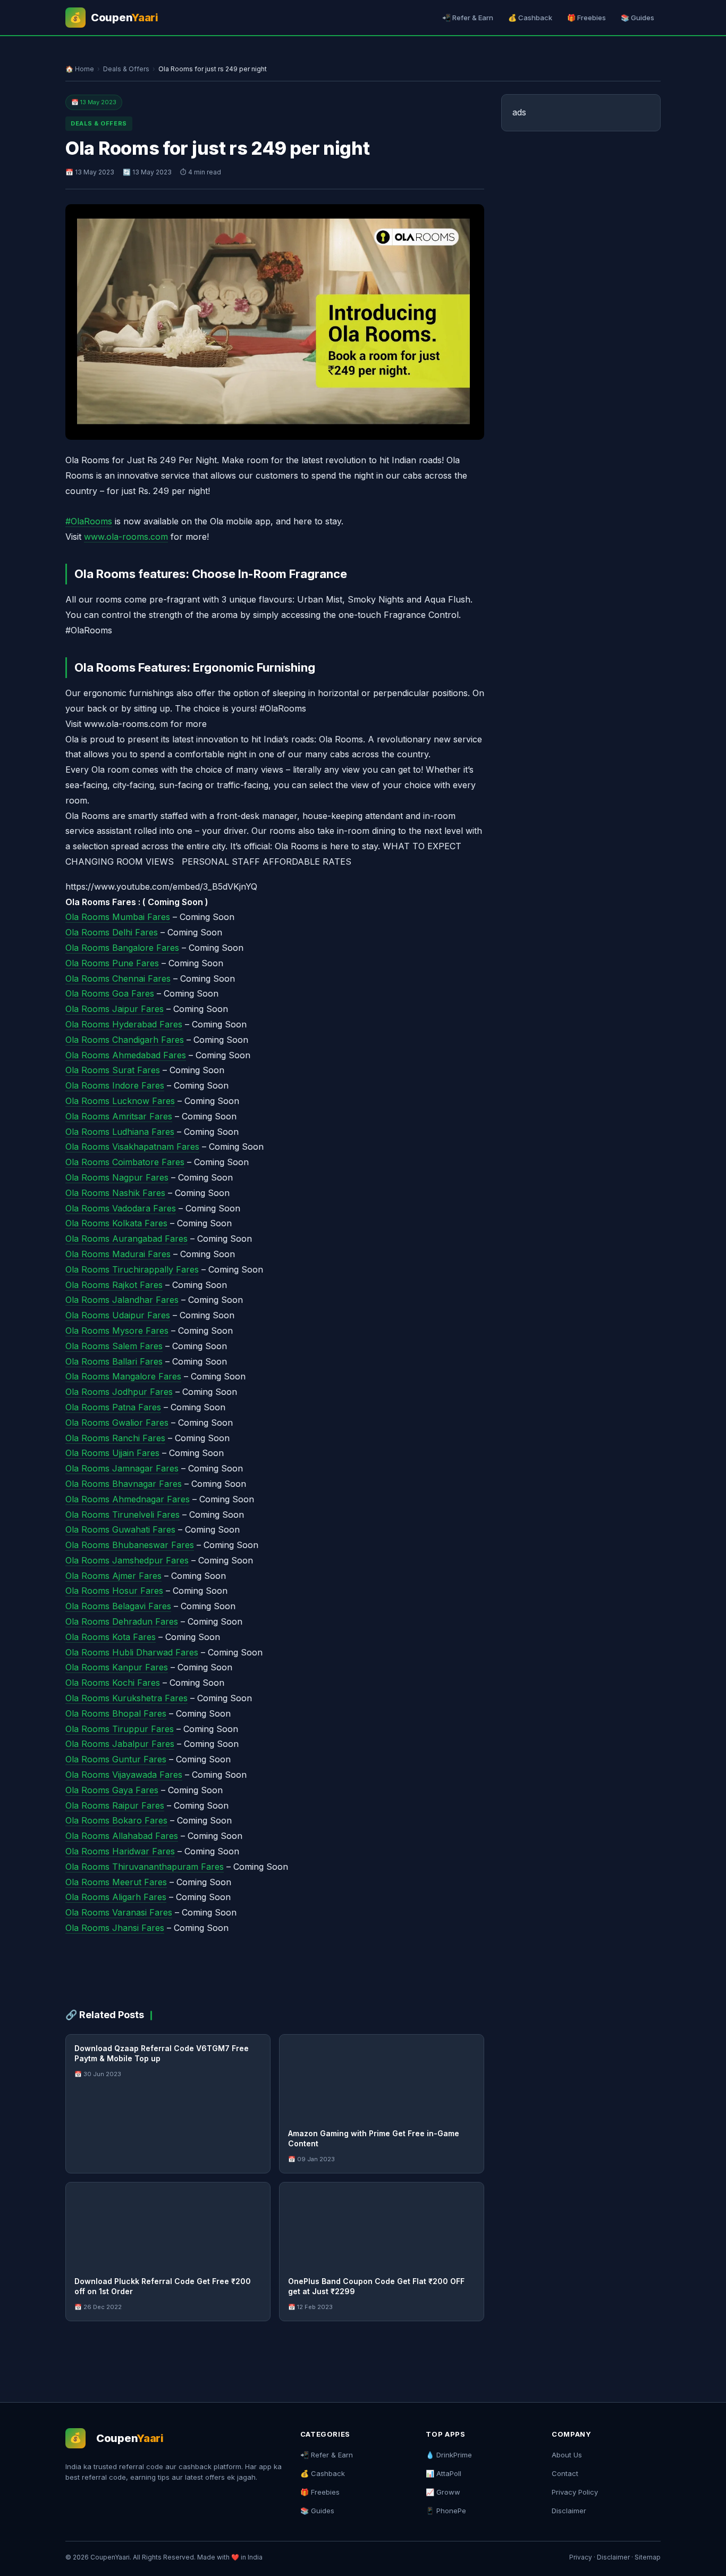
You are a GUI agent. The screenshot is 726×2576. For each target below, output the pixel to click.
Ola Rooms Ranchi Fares (115, 1438)
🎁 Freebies (586, 18)
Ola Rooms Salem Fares (114, 1346)
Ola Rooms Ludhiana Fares (120, 1132)
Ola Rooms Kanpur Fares (117, 1667)
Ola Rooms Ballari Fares (114, 1361)
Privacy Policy (575, 2492)
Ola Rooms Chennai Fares (118, 978)
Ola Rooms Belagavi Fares (118, 1606)
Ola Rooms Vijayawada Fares (124, 1775)
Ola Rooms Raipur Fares (115, 1805)
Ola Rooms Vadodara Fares (121, 1208)
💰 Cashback (530, 18)
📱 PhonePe (446, 2511)
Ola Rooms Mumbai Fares (118, 917)
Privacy (581, 2557)
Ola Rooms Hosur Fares (114, 1591)
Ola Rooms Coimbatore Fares (125, 1162)
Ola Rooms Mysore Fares (117, 1331)
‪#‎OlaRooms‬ (89, 521)
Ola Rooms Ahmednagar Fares (128, 1499)
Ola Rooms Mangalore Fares (123, 1376)
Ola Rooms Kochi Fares (113, 1683)
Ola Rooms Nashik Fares (115, 1193)
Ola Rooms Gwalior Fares (117, 1423)
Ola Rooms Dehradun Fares (122, 1621)
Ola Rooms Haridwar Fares (120, 1851)
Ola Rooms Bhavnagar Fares (124, 1484)
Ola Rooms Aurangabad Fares (126, 1239)
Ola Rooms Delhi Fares (112, 932)
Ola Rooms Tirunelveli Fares (123, 1515)
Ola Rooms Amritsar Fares (119, 1116)
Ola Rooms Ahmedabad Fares (126, 1055)
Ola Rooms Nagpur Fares (117, 1177)
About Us (567, 2455)
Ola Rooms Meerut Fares (116, 1882)
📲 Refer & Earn (468, 18)
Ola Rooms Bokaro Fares (116, 1820)
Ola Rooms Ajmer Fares (113, 1576)
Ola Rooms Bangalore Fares (122, 948)
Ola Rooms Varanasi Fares (119, 1912)
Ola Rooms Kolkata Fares (116, 1223)
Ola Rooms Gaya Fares (112, 1790)
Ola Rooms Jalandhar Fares (122, 1300)
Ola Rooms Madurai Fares (118, 1254)
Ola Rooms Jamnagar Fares (122, 1468)
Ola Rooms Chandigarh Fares (125, 1040)
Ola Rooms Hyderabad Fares (124, 1024)
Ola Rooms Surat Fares (113, 1070)
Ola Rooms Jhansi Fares (115, 1928)
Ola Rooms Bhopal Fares (116, 1713)
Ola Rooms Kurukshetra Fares (126, 1698)
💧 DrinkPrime (449, 2455)
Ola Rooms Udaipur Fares (118, 1315)
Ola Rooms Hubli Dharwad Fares (132, 1652)
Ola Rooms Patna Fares (113, 1407)
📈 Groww (443, 2492)
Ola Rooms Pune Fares (112, 963)
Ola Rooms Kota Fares (111, 1637)
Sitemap (648, 2557)
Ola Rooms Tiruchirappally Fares (132, 1269)
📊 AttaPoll (444, 2473)
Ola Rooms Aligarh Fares (116, 1897)
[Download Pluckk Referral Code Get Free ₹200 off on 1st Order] (168, 2225)
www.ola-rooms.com (126, 537)
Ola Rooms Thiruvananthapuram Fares (145, 1867)
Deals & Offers (126, 69)
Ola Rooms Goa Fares (110, 993)
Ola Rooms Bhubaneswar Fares (130, 1545)
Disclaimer (569, 2511)
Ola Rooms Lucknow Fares (120, 1101)
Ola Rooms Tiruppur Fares (120, 1729)
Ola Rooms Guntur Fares (116, 1759)
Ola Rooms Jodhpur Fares (119, 1392)
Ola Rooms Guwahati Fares (120, 1529)
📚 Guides (638, 18)
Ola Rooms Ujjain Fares (112, 1453)
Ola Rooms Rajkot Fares (114, 1285)
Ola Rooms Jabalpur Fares (120, 1744)
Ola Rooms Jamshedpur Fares (127, 1560)
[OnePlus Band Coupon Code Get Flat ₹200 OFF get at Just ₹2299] (382, 2225)
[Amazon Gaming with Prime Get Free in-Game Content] (382, 2077)
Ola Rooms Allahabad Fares (122, 1836)
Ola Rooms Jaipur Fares (115, 1009)
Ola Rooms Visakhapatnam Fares (132, 1147)
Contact (565, 2473)
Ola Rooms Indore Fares (115, 1085)
